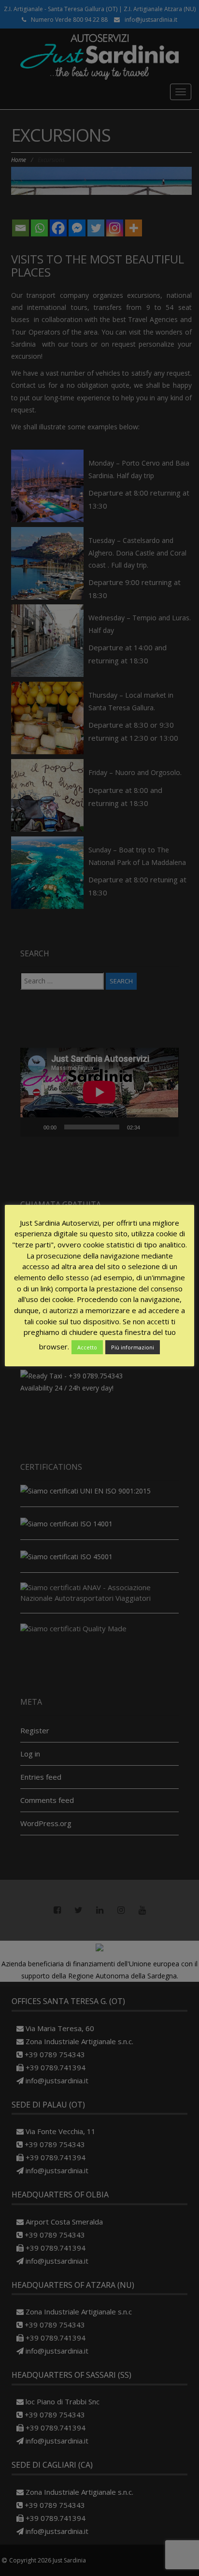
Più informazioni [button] (133, 1347)
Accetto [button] (87, 1347)
